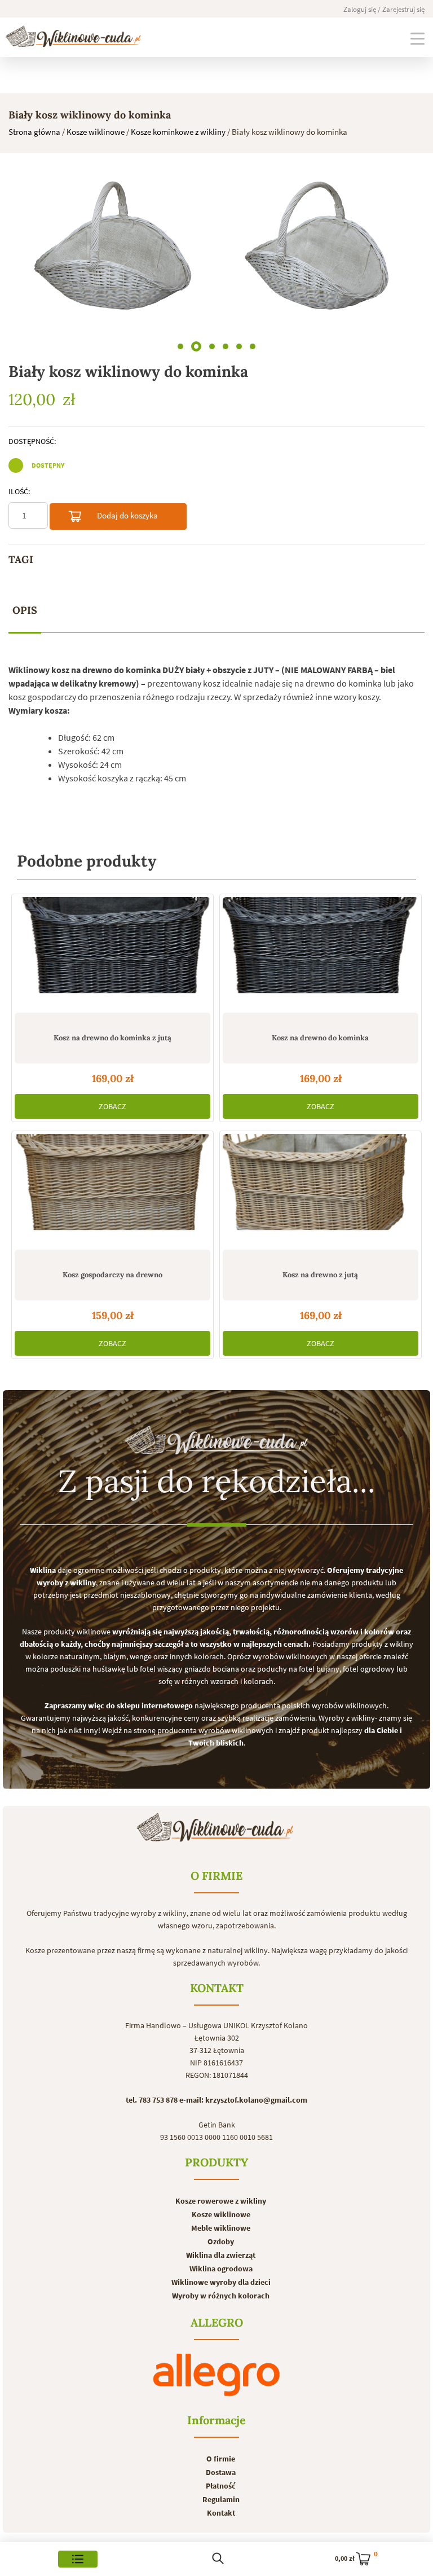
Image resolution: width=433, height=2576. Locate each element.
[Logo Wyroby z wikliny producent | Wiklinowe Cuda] (73, 36)
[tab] (25, 611)
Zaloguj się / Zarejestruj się (384, 9)
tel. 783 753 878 (152, 2100)
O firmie (221, 2459)
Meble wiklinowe (221, 2228)
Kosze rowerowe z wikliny (221, 2201)
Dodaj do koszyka (127, 515)
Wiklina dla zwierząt (221, 2255)
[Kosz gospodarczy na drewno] (112, 1190)
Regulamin (221, 2499)
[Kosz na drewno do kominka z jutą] (112, 953)
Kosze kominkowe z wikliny (178, 132)
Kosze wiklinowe (96, 132)
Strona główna (34, 132)
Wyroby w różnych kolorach (221, 2296)
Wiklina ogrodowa (221, 2269)
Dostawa (221, 2472)
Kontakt (221, 2513)
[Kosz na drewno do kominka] (321, 953)
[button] (180, 346)
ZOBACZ (112, 1106)
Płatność (221, 2486)
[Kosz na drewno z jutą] (321, 1190)
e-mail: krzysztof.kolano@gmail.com (243, 2100)
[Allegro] (216, 2375)
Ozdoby (221, 2241)
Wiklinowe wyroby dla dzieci (221, 2282)
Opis (25, 610)
